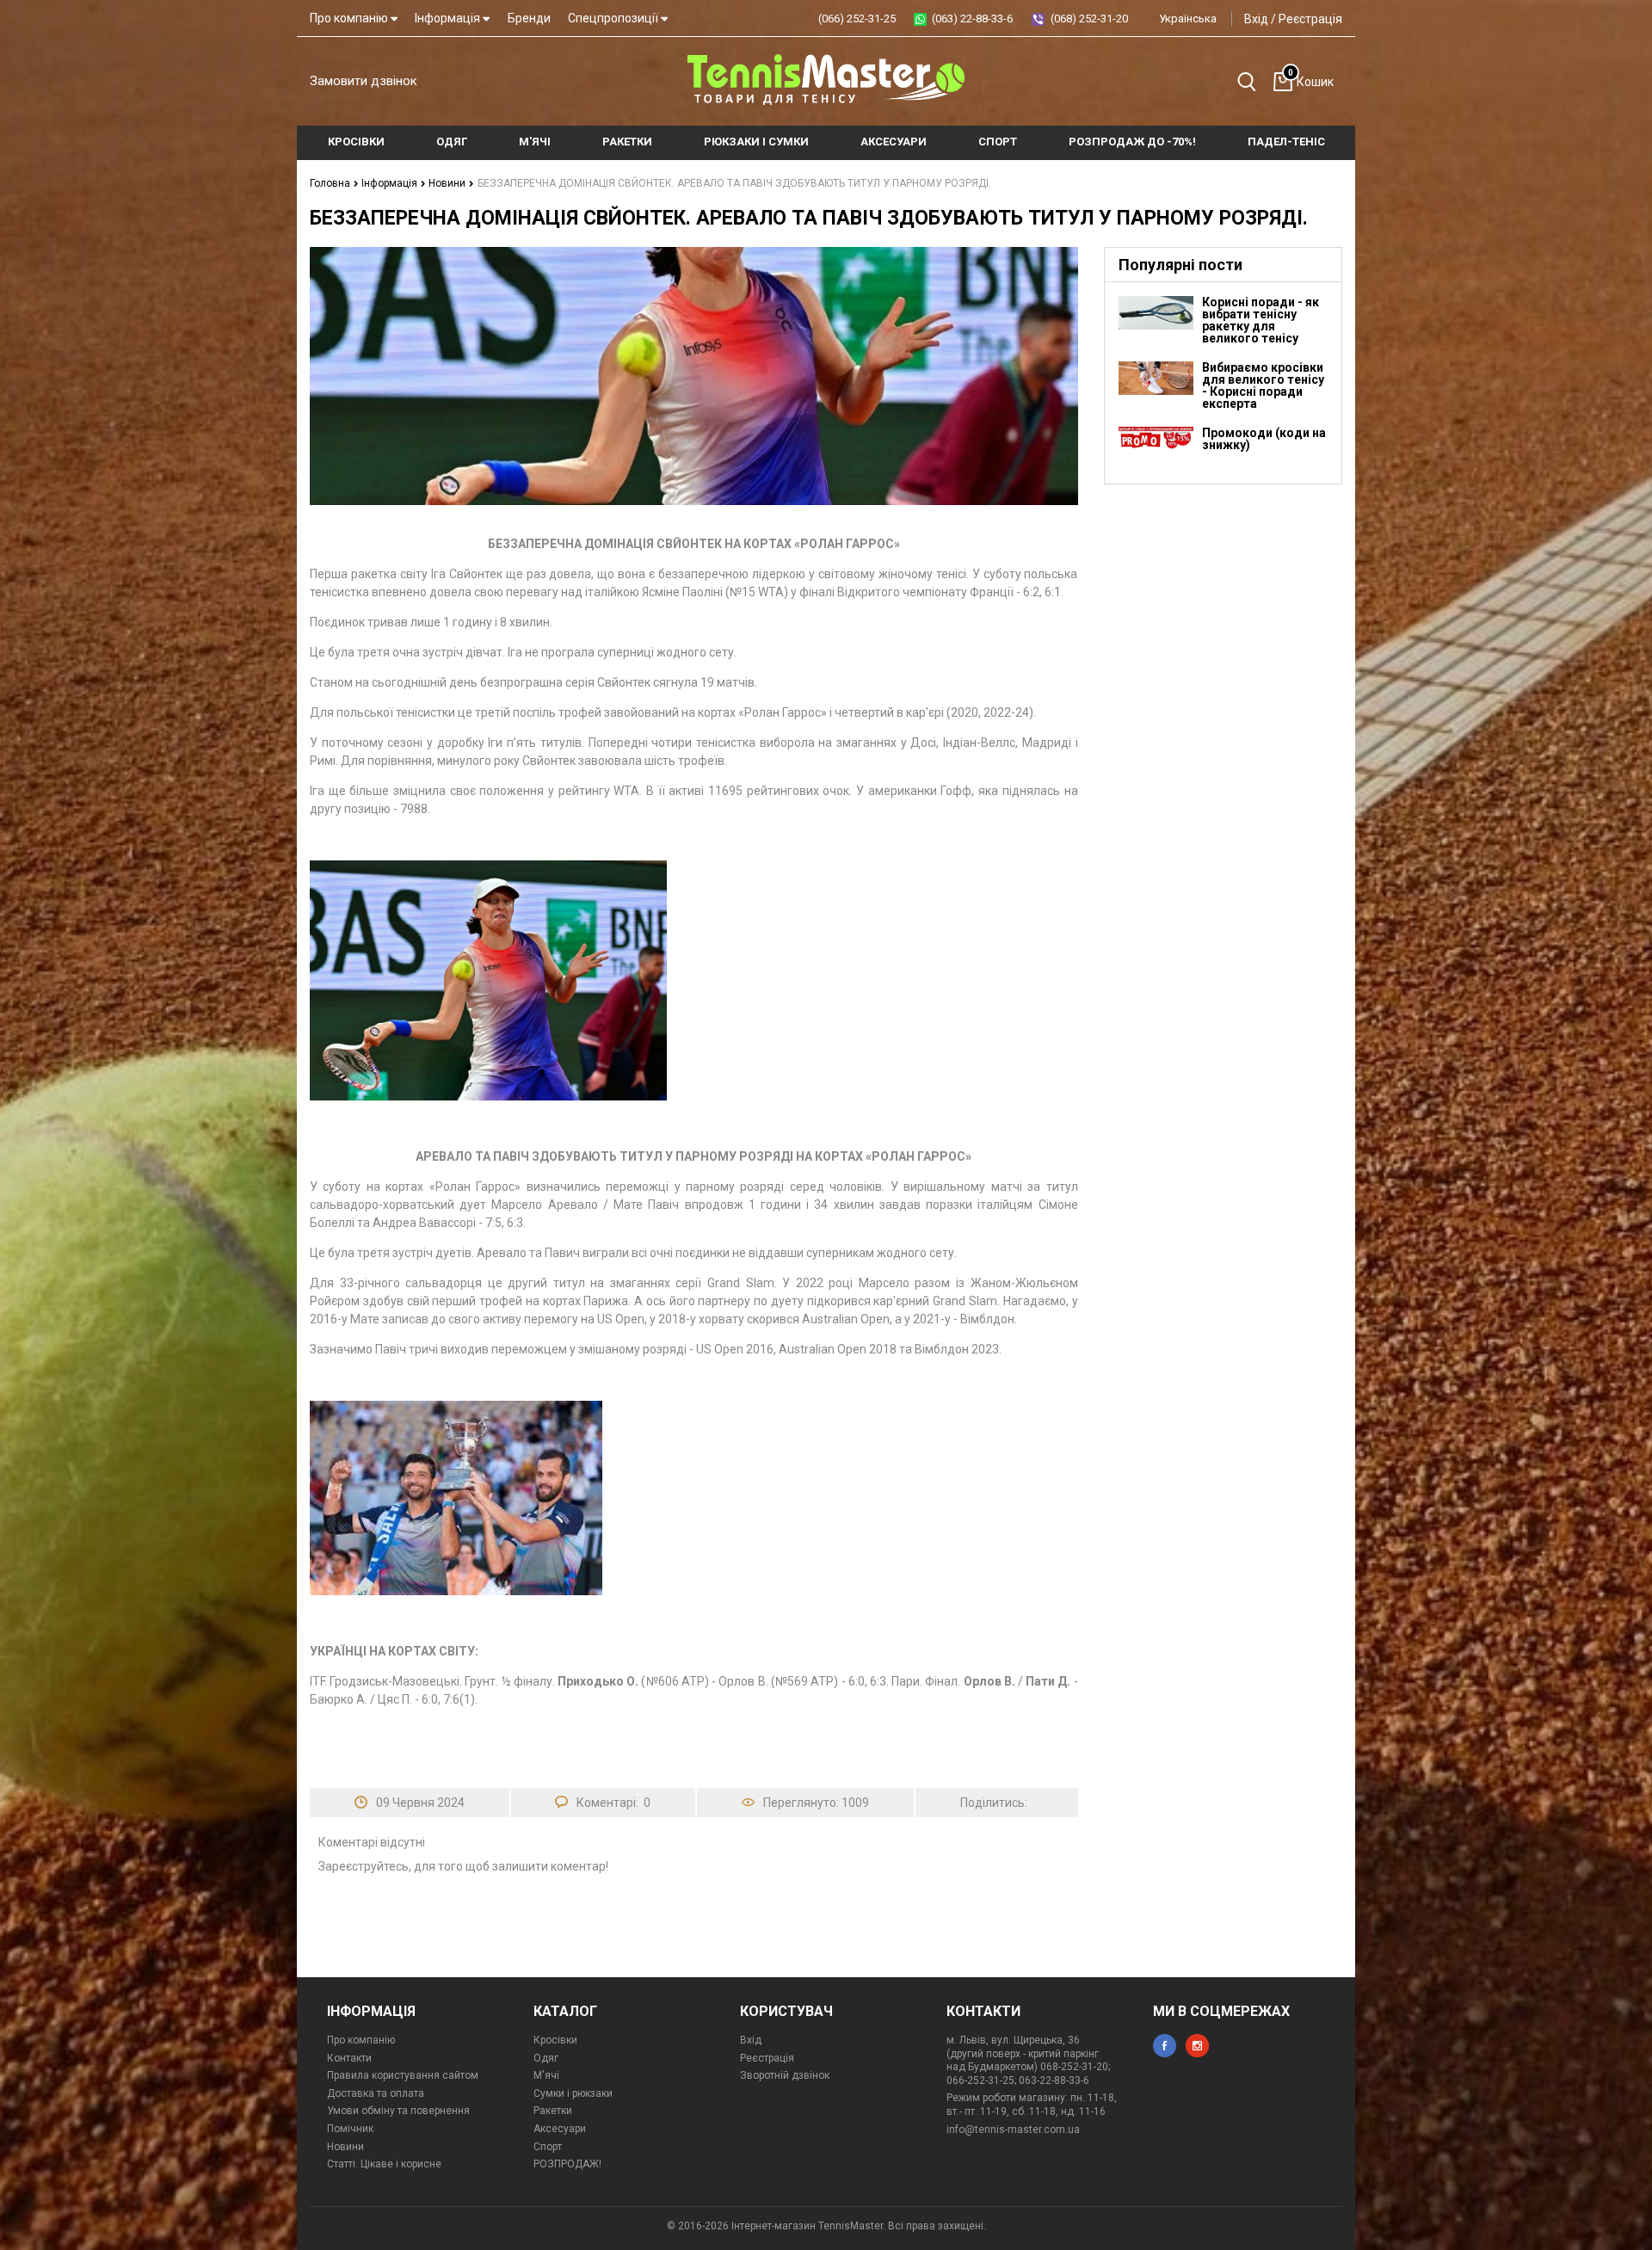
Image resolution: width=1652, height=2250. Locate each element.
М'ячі (546, 2075)
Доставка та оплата (376, 2093)
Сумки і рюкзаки (573, 2093)
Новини (448, 183)
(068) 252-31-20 (1089, 18)
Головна (331, 183)
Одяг (546, 2058)
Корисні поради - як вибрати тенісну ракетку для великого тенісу (1261, 320)
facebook (1165, 2046)
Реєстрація (1310, 19)
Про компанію (350, 18)
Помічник (350, 2129)
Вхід (1256, 19)
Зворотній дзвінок (785, 2075)
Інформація (449, 18)
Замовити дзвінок (364, 81)
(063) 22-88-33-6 (972, 18)
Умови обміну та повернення (398, 2111)
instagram (1197, 2046)
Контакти (349, 2058)
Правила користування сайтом (403, 2075)
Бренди (529, 18)
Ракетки (553, 2111)
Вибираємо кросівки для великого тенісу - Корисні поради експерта (1263, 385)
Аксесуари (560, 2129)
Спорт (548, 2147)
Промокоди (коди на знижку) (1264, 439)
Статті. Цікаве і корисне (384, 2164)
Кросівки (555, 2040)
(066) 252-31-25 (857, 18)
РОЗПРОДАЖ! (567, 2164)
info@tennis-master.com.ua (1013, 2130)
